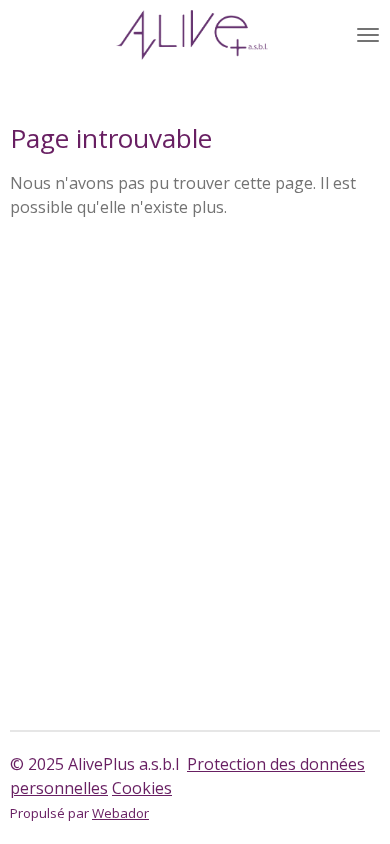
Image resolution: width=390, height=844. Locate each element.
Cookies (142, 788)
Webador (120, 813)
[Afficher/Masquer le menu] (368, 35)
